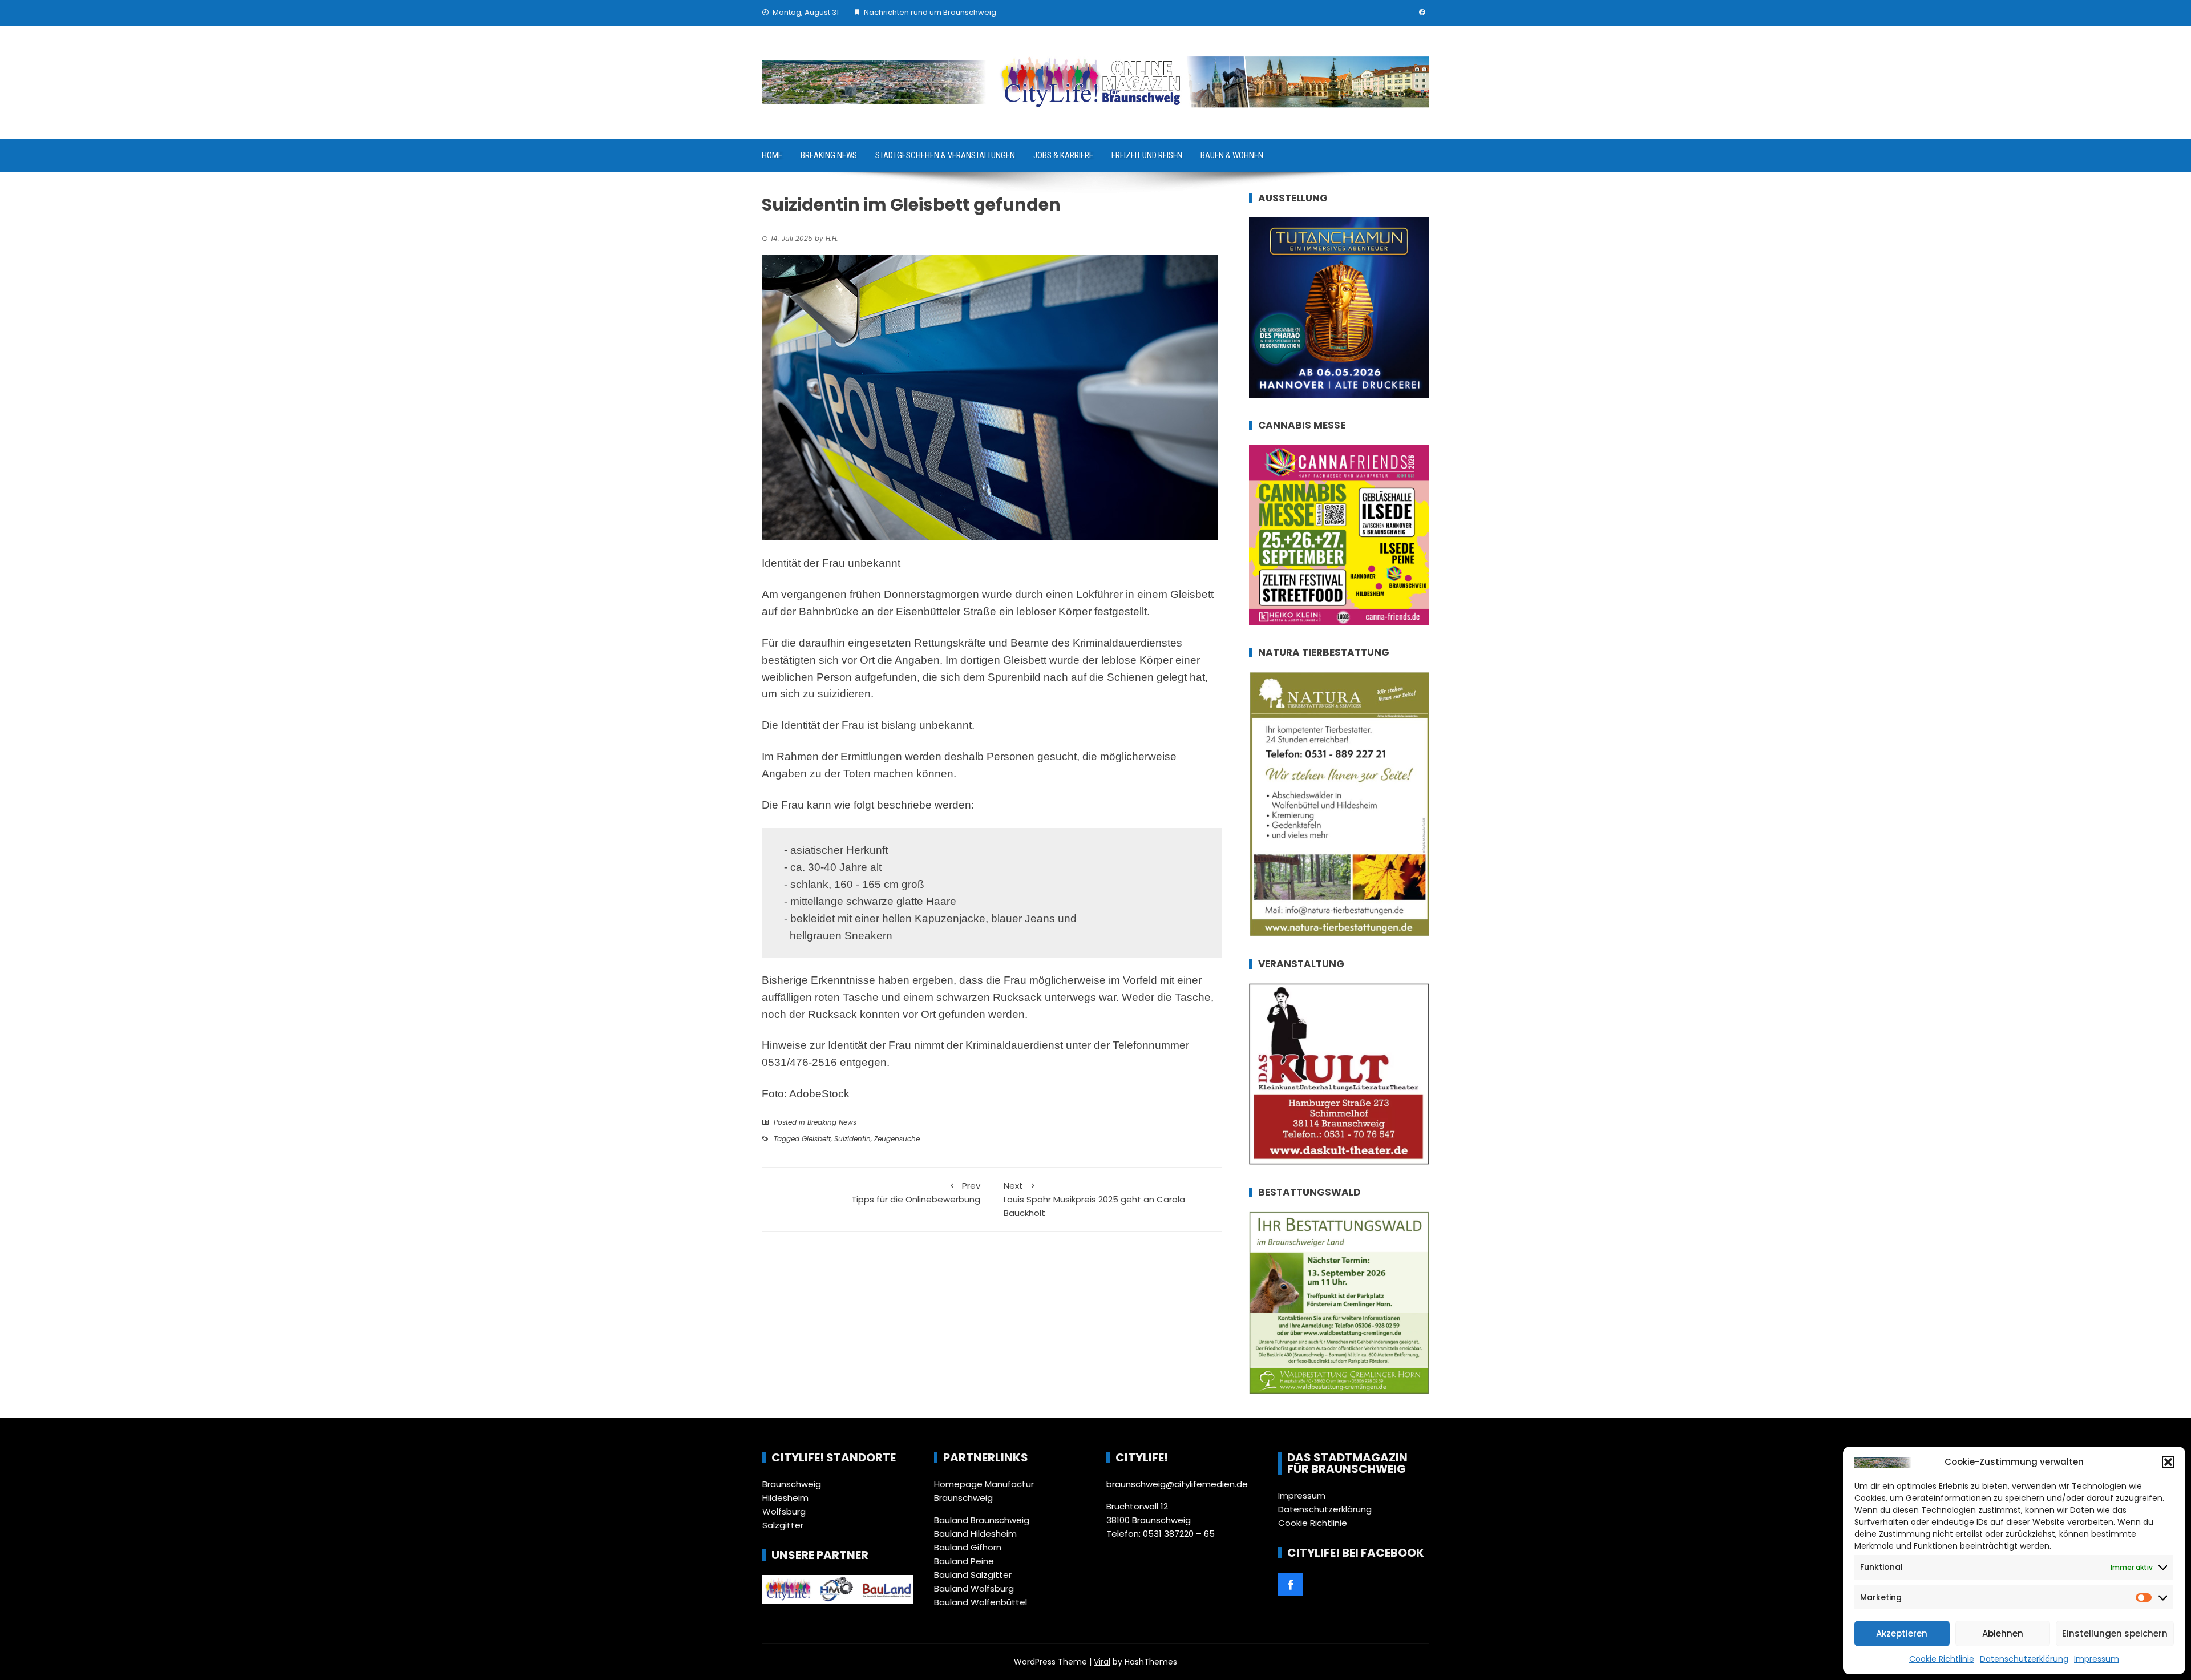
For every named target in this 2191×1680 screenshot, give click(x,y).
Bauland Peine (964, 1561)
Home (772, 155)
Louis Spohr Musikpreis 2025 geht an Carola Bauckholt (1094, 1199)
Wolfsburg (784, 1511)
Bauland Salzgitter (973, 1575)
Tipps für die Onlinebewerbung (916, 1192)
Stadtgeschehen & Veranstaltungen (945, 155)
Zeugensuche (897, 1139)
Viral (1102, 1662)
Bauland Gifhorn (968, 1547)
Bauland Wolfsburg (974, 1588)
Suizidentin (852, 1139)
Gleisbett (816, 1139)
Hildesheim (785, 1498)
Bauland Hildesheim (975, 1534)
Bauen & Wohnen (1232, 155)
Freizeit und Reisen (1147, 155)
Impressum (2097, 1659)
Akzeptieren (1902, 1633)
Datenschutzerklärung (2024, 1659)
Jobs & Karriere (1063, 155)
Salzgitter (783, 1525)
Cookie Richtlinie (1942, 1659)
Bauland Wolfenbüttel (981, 1602)
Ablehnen (2003, 1633)
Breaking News (829, 155)
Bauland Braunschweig (982, 1520)
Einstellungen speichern (2115, 1633)
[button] (2168, 1462)
